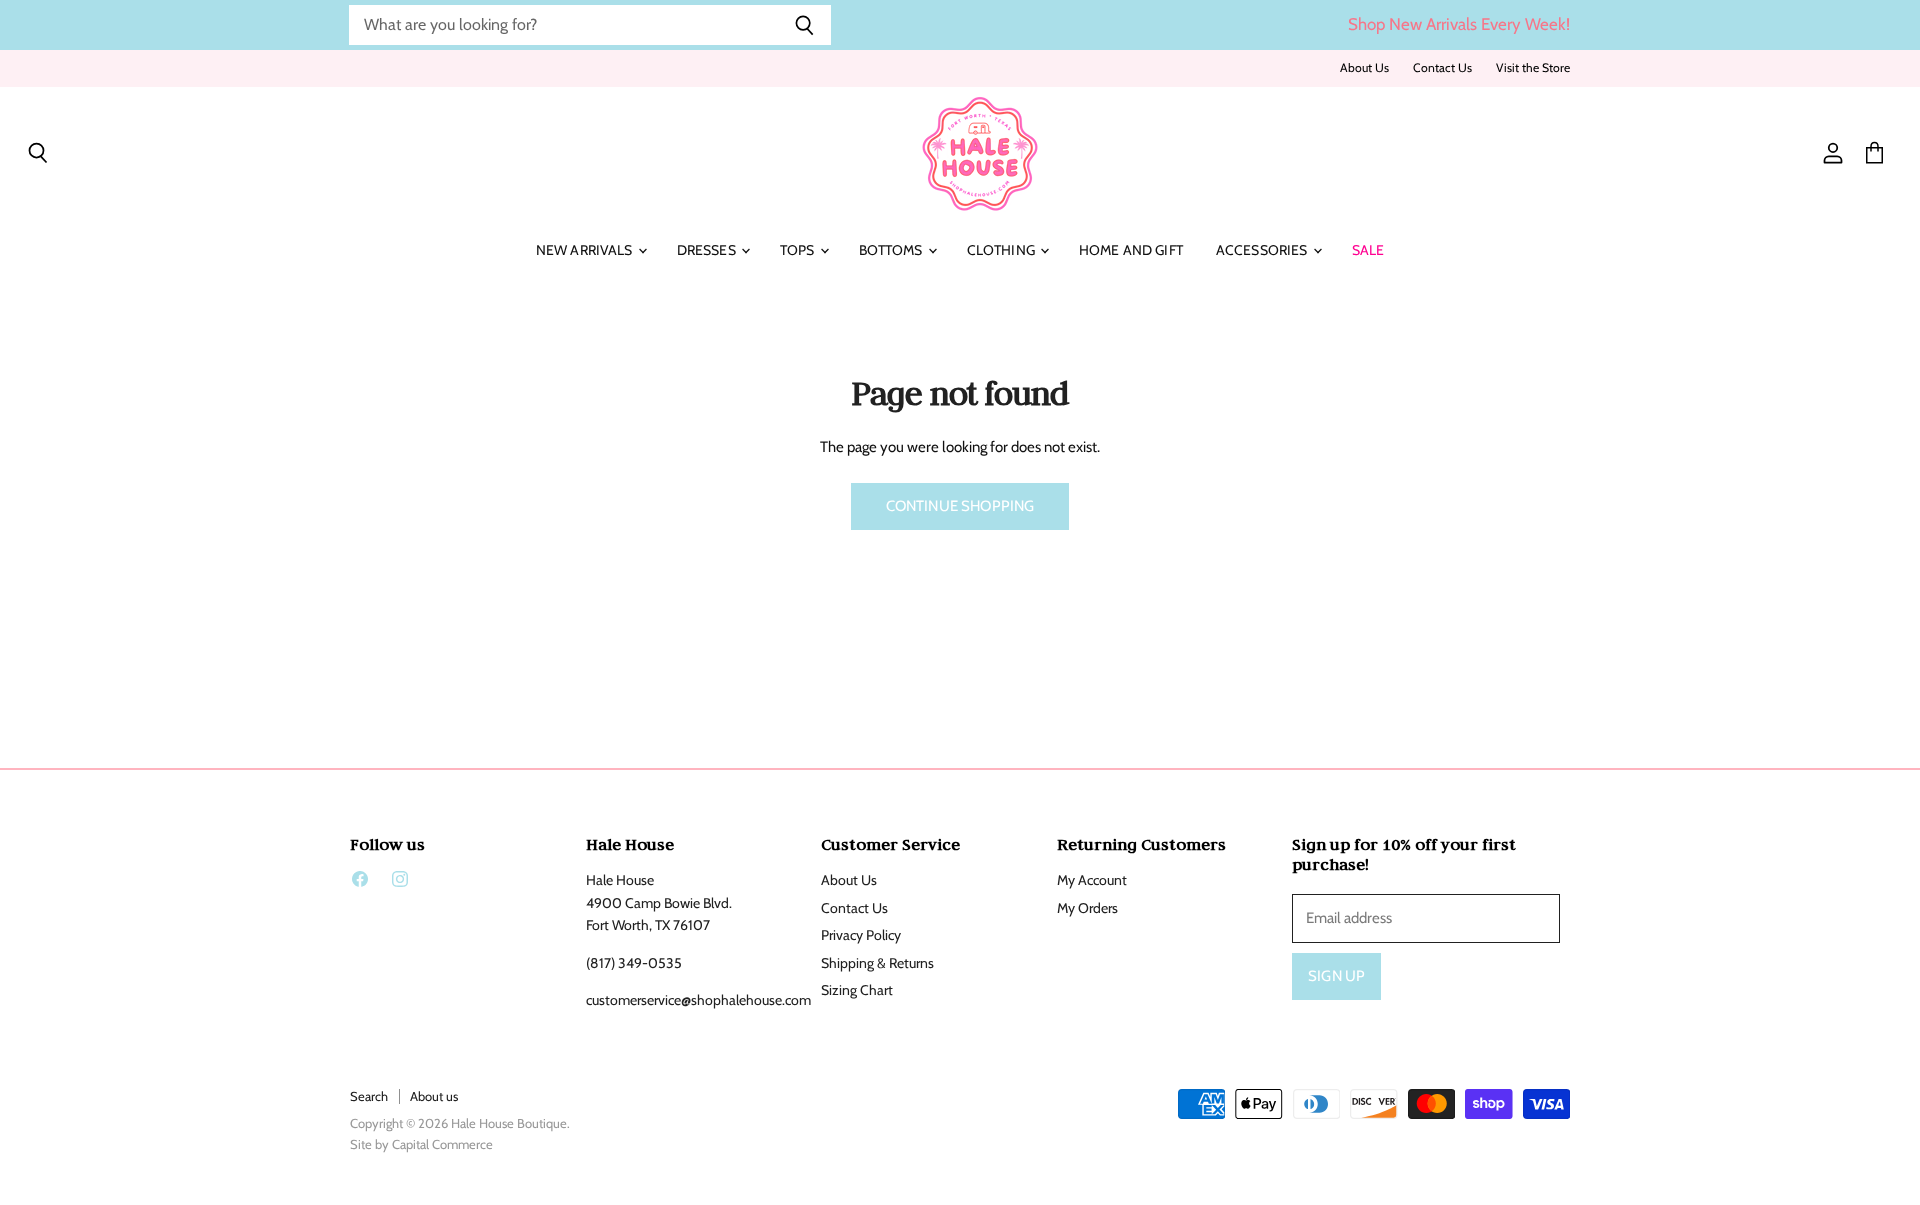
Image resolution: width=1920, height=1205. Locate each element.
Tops (799, 250)
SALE (1368, 250)
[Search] (804, 25)
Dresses (708, 250)
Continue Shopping (960, 506)
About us (434, 1096)
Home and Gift (1131, 250)
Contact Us (1442, 68)
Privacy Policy (861, 935)
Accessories (1263, 250)
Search (369, 1096)
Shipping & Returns (877, 963)
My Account (1092, 880)
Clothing (1002, 250)
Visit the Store (1533, 68)
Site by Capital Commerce (421, 1144)
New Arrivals (586, 250)
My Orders (1087, 908)
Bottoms (892, 250)
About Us (1364, 68)
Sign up (1336, 976)
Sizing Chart (857, 990)
